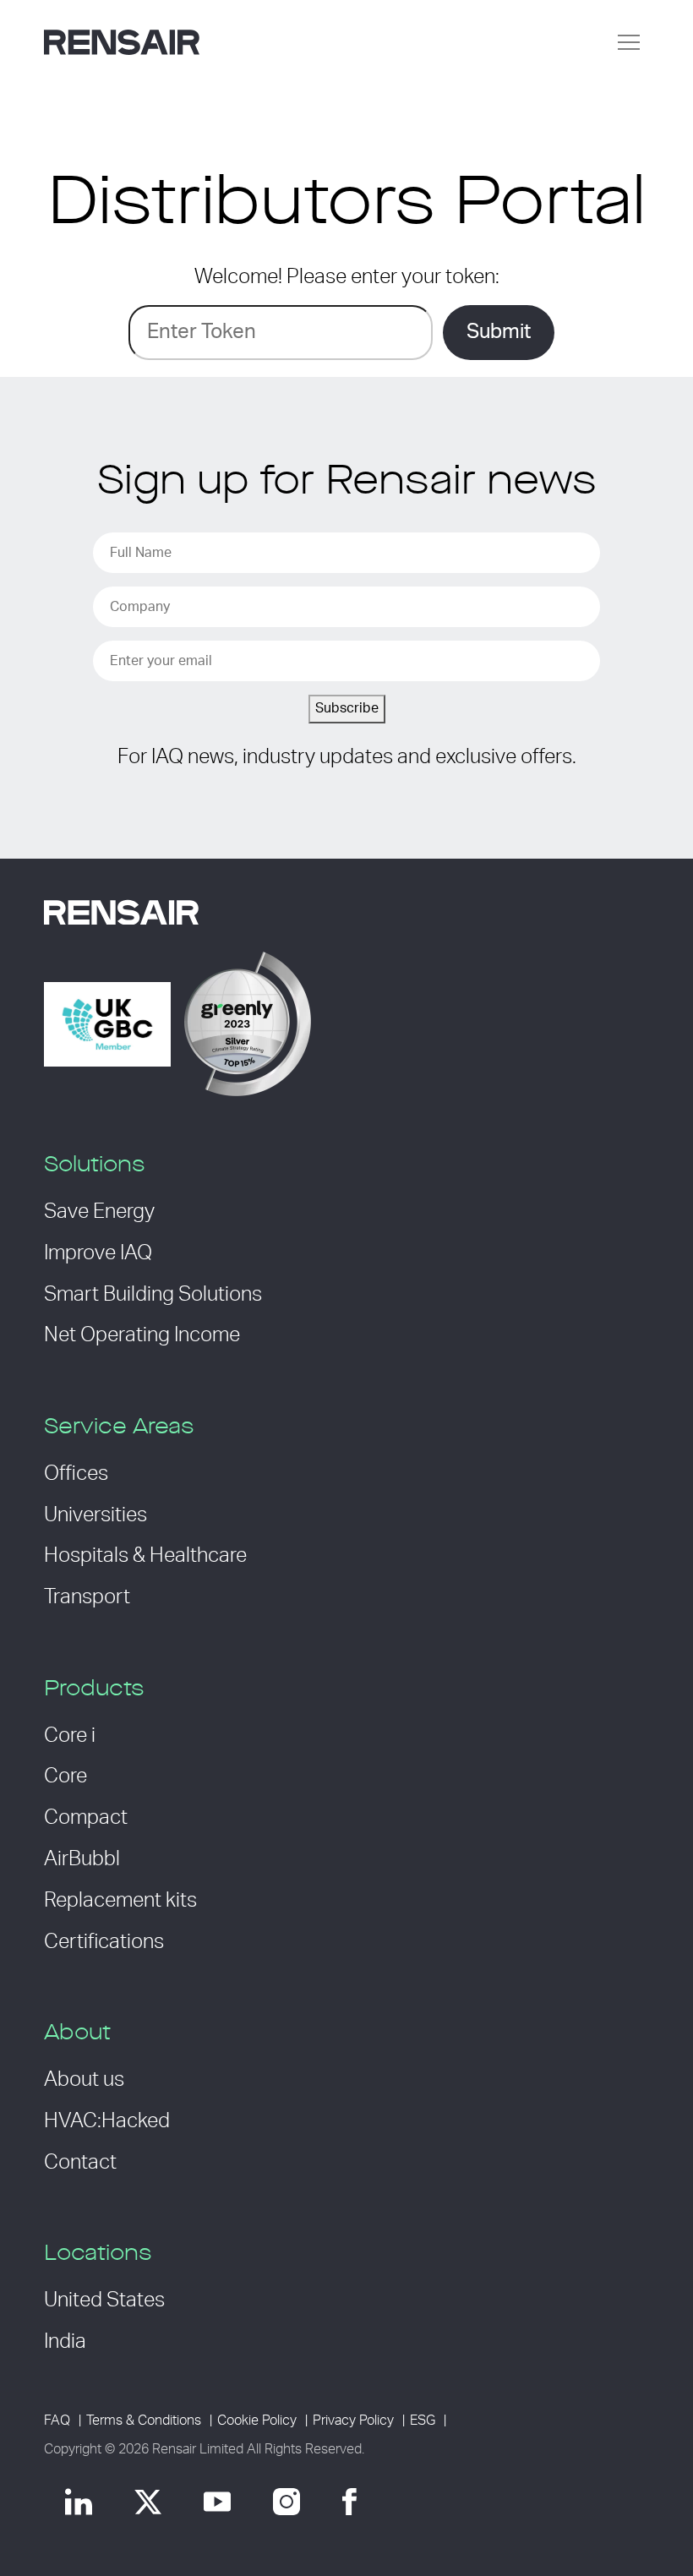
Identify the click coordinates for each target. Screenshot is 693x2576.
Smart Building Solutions (153, 1295)
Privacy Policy (353, 2420)
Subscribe (347, 708)
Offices (76, 1474)
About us (84, 2080)
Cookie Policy (257, 2420)
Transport (87, 1597)
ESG (423, 2420)
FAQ (57, 2420)
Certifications (104, 1942)
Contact (80, 2163)
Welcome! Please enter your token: (347, 277)
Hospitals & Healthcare (145, 1556)
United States (104, 2300)
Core (65, 1776)
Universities (95, 1515)
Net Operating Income (142, 1335)
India (65, 2342)
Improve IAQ (98, 1253)
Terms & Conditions (144, 2420)
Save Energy (99, 1212)
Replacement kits (120, 1901)
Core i (70, 1736)
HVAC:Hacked (107, 2121)
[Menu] (629, 42)
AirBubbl (82, 1859)
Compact (86, 1818)
